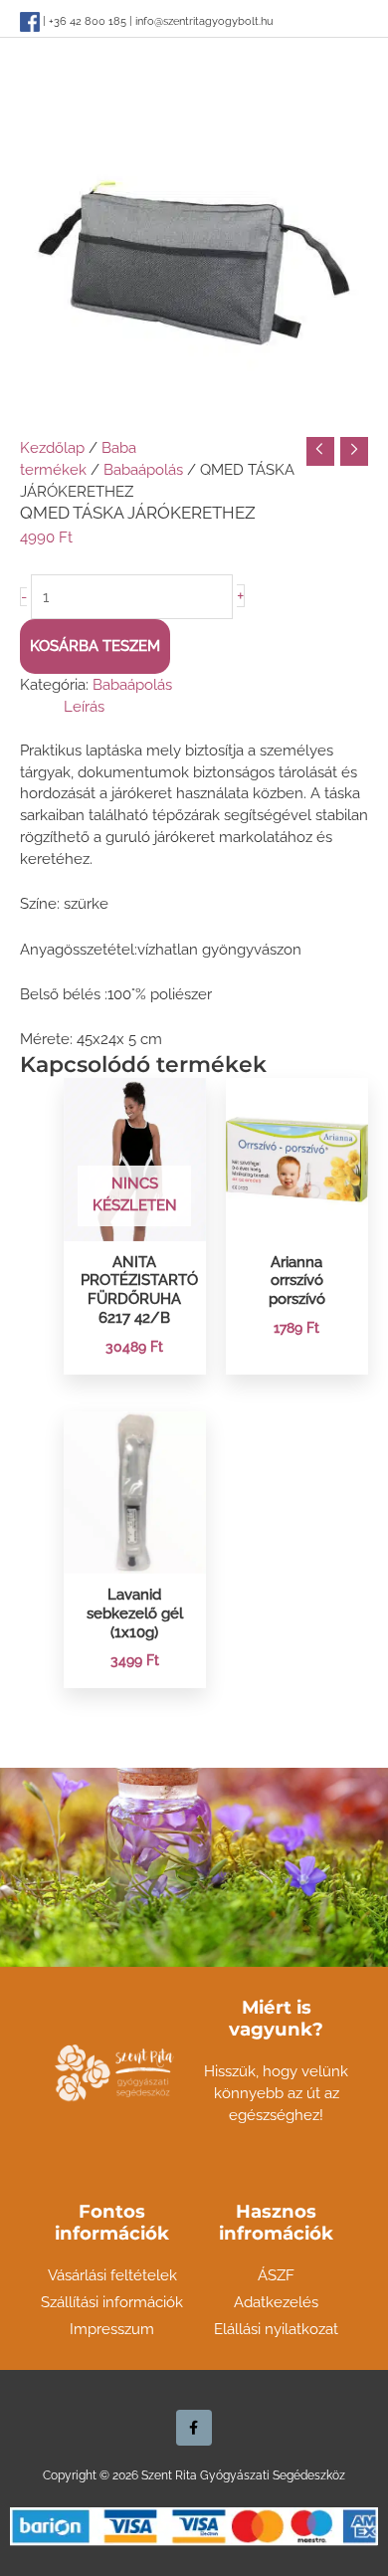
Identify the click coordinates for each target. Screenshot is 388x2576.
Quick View (135, 1223)
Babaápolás (143, 469)
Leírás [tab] (84, 706)
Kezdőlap (52, 447)
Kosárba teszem (95, 645)
